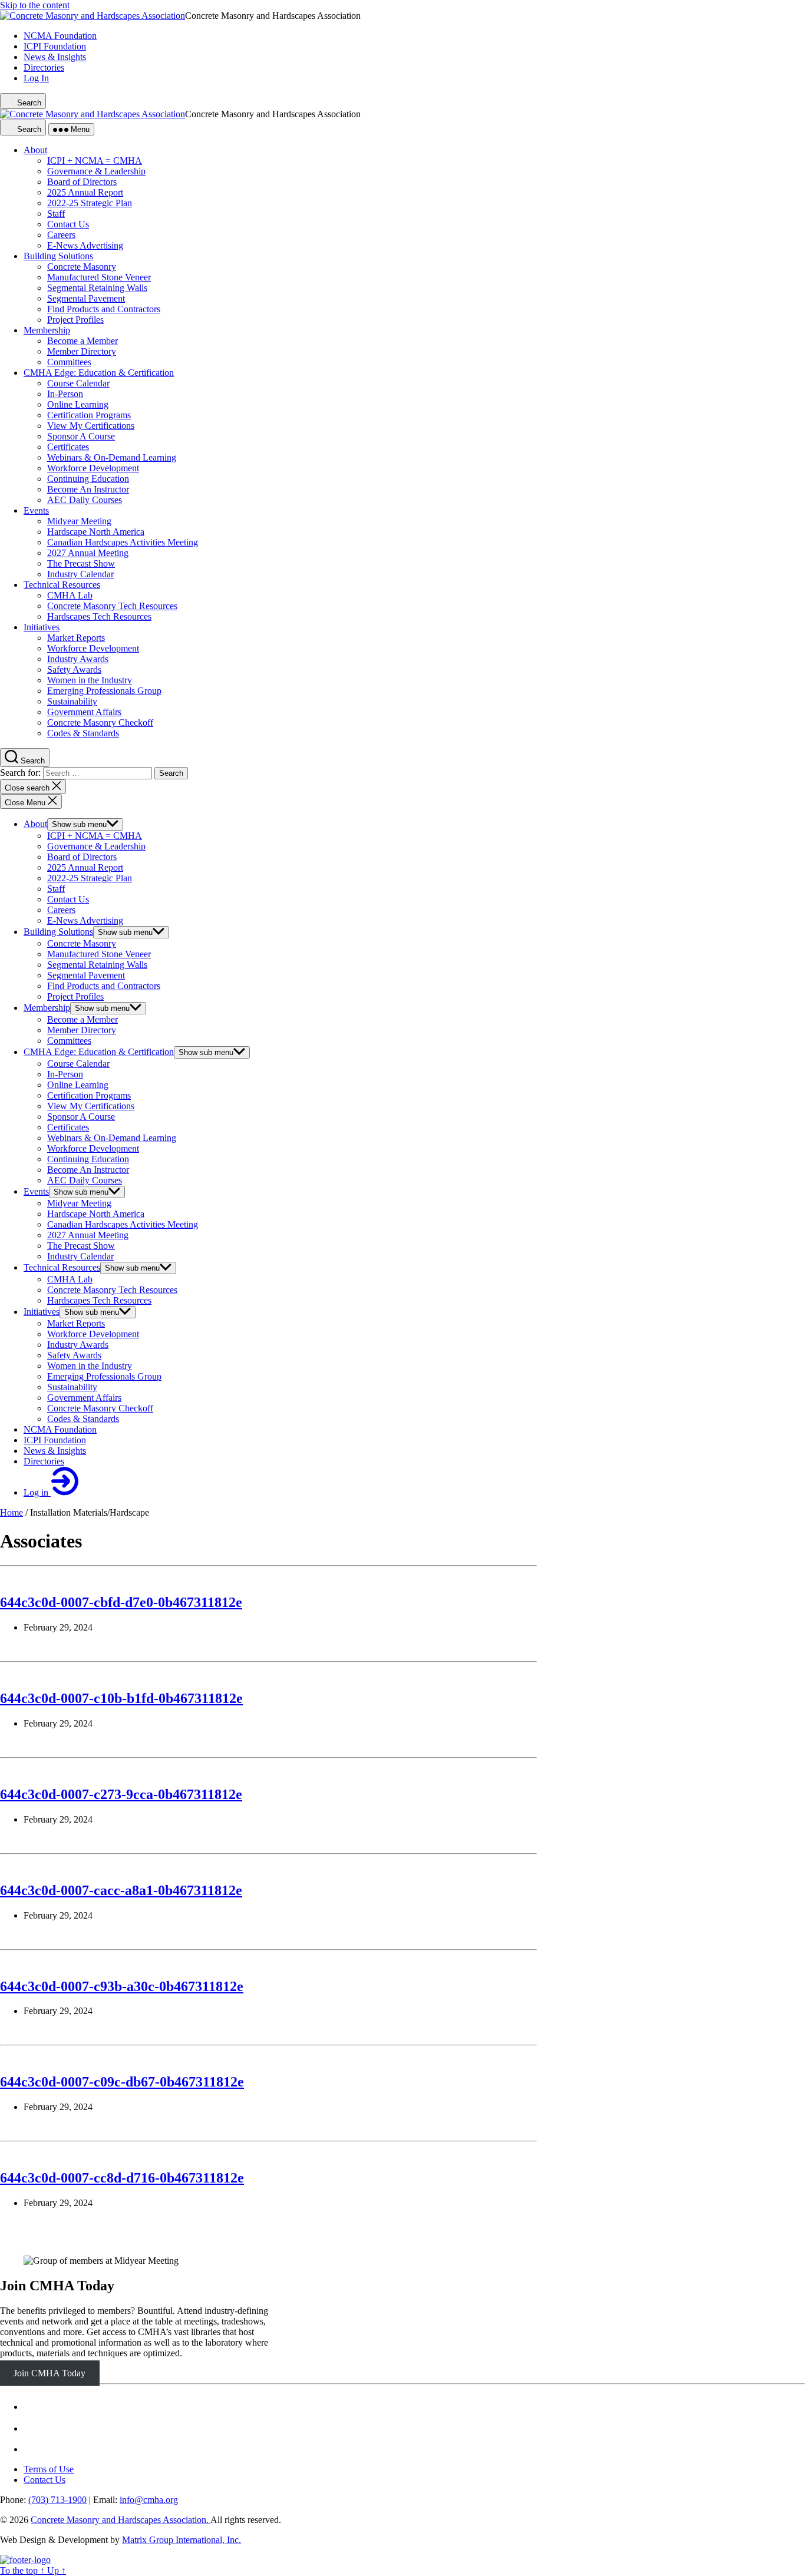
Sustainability (72, 1387)
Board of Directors (82, 857)
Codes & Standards (83, 1419)
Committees (69, 1041)
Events (36, 1191)
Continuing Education (88, 1159)
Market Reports (76, 1323)
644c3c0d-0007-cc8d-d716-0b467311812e (122, 2178)
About (35, 824)
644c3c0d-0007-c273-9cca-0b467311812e (121, 1794)
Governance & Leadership (96, 846)
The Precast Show (81, 1246)
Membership (47, 1008)
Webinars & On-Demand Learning (112, 1138)
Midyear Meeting (79, 1203)
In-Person (65, 1074)
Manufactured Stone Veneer (99, 954)
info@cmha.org (149, 2500)
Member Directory (82, 1030)
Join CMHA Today (57, 2286)
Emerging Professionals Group (104, 1376)
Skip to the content (35, 5)
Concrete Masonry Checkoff (100, 1408)
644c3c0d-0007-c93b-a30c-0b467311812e (122, 1986)
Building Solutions (58, 932)
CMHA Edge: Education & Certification (99, 1052)
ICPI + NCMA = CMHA (95, 836)
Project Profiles (75, 996)
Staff (56, 889)
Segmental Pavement (86, 975)
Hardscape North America (96, 1214)
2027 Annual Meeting (88, 1235)
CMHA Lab (70, 1279)
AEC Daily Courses (85, 1180)
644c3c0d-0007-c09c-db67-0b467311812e (122, 2082)
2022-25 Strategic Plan (90, 878)
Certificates (68, 1127)
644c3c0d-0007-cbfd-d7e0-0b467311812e (121, 1602)
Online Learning (78, 1085)
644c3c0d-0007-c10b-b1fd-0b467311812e (121, 1698)
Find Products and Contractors (104, 986)
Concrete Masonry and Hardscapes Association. (121, 2520)
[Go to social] (31, 2407)
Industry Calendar (80, 1256)
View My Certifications (91, 1106)
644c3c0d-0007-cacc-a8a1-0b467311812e (121, 1890)
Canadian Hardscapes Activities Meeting (123, 1224)
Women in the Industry (90, 1366)
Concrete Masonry (82, 943)
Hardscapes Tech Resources (99, 1300)
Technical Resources (62, 1267)
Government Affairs (84, 1398)
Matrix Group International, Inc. (182, 2540)
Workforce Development (93, 1148)
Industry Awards (78, 1345)
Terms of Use (49, 2469)
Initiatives (42, 1312)
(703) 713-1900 (57, 2500)
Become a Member (83, 1019)
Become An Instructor (88, 1170)
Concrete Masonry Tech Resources (112, 1290)
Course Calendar (78, 1064)
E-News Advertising (85, 920)
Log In (36, 78)
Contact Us (68, 899)
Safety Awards (74, 1355)
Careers (61, 910)
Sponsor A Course (81, 1117)
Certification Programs (89, 1095)
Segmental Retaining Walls (97, 965)
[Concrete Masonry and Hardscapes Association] (25, 2560)
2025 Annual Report (85, 867)
